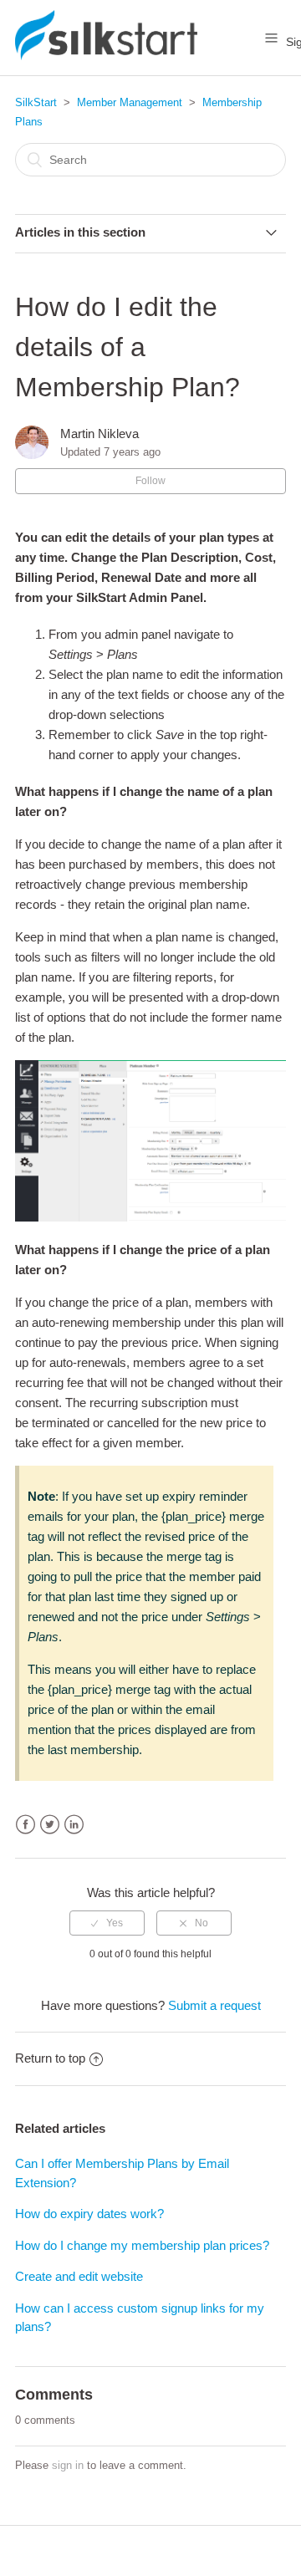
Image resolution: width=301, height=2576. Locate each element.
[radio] (107, 1923)
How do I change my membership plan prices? (142, 2245)
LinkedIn (74, 1825)
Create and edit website (79, 2276)
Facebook (26, 1825)
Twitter (50, 1825)
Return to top (50, 2058)
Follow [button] (150, 481)
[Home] (106, 56)
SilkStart (36, 102)
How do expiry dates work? (89, 2214)
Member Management (130, 102)
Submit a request (214, 2005)
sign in (68, 2465)
